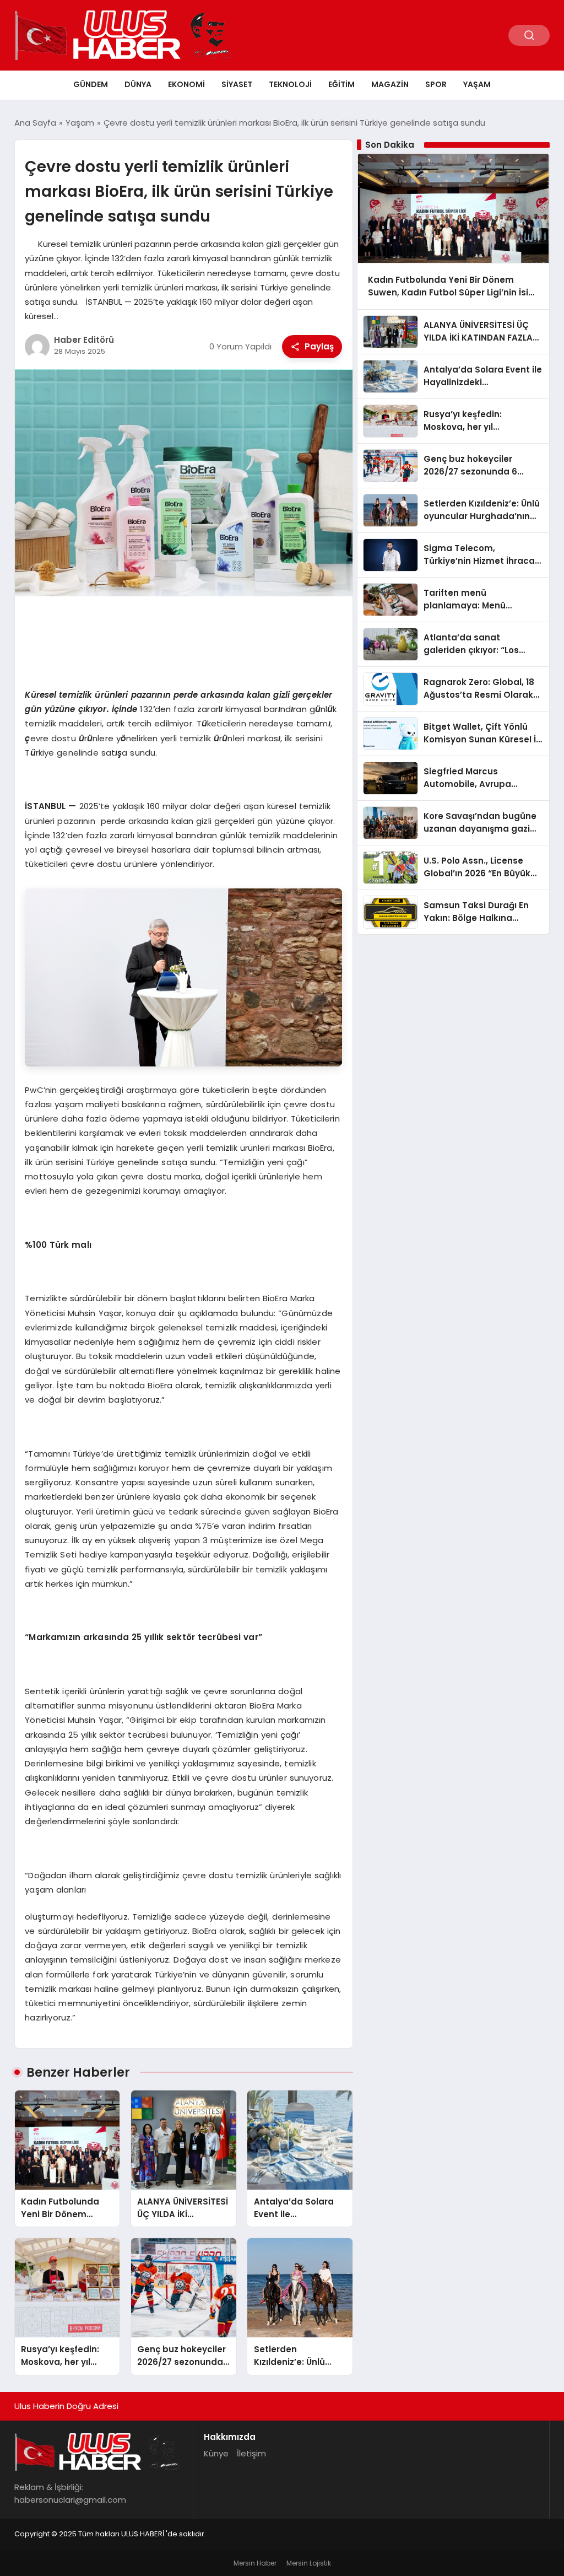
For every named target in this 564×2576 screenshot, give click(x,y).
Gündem (91, 84)
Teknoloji (290, 84)
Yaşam (477, 84)
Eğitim (341, 84)
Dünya (138, 84)
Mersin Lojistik (309, 2563)
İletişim (251, 2453)
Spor (436, 84)
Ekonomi (186, 84)
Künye (216, 2453)
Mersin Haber (255, 2563)
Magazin (390, 84)
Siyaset (237, 84)
